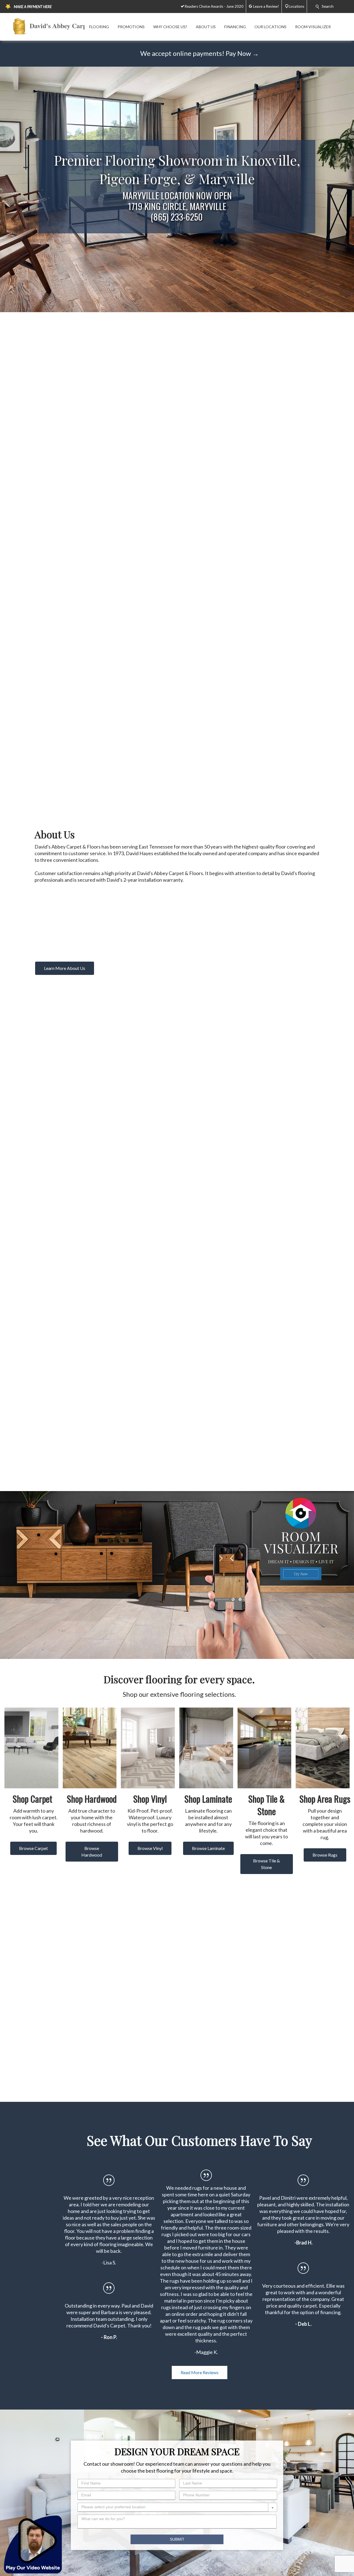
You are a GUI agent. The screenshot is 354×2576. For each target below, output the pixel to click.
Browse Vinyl (150, 1848)
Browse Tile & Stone (266, 1864)
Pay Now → (242, 53)
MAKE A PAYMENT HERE (33, 7)
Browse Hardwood (92, 1851)
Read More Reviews (200, 2372)
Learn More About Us (65, 968)
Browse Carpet (33, 1848)
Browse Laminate (208, 1848)
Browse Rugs (325, 1855)
